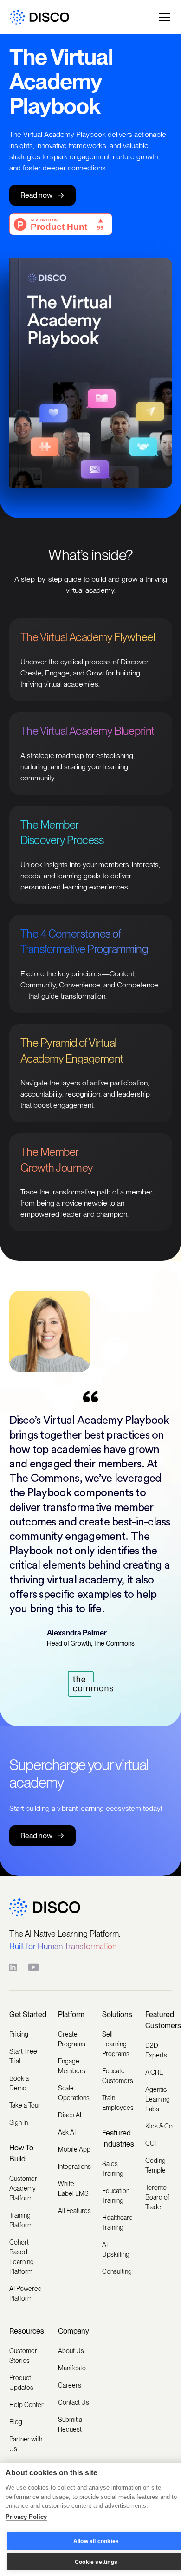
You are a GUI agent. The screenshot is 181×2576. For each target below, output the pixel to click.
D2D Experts (156, 2050)
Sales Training (113, 2169)
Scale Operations (74, 2093)
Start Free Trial (23, 2056)
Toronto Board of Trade (157, 2197)
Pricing (19, 2034)
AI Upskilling (116, 2249)
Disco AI (70, 2115)
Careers (70, 2385)
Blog (16, 2422)
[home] (39, 17)
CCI (151, 2143)
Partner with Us (26, 2444)
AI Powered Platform (26, 2294)
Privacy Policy (26, 2517)
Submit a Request (70, 2424)
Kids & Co (159, 2126)
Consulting (117, 2271)
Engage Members (72, 2066)
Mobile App (74, 2149)
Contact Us (74, 2402)
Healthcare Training (117, 2222)
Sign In (19, 2122)
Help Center (26, 2405)
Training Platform (21, 2220)
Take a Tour (25, 2105)
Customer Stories (23, 2356)
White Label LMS (73, 2189)
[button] (162, 17)
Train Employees (118, 2103)
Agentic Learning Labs (158, 2099)
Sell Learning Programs (116, 2044)
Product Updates (21, 2383)
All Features (74, 2211)
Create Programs (72, 2039)
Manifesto (72, 2368)
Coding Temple (155, 2165)
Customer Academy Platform (23, 2188)
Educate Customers (118, 2076)
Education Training (116, 2196)
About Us (71, 2351)
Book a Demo (19, 2083)
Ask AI (67, 2132)
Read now (42, 195)
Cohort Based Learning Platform (22, 2257)
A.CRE (154, 2072)
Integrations (74, 2167)
